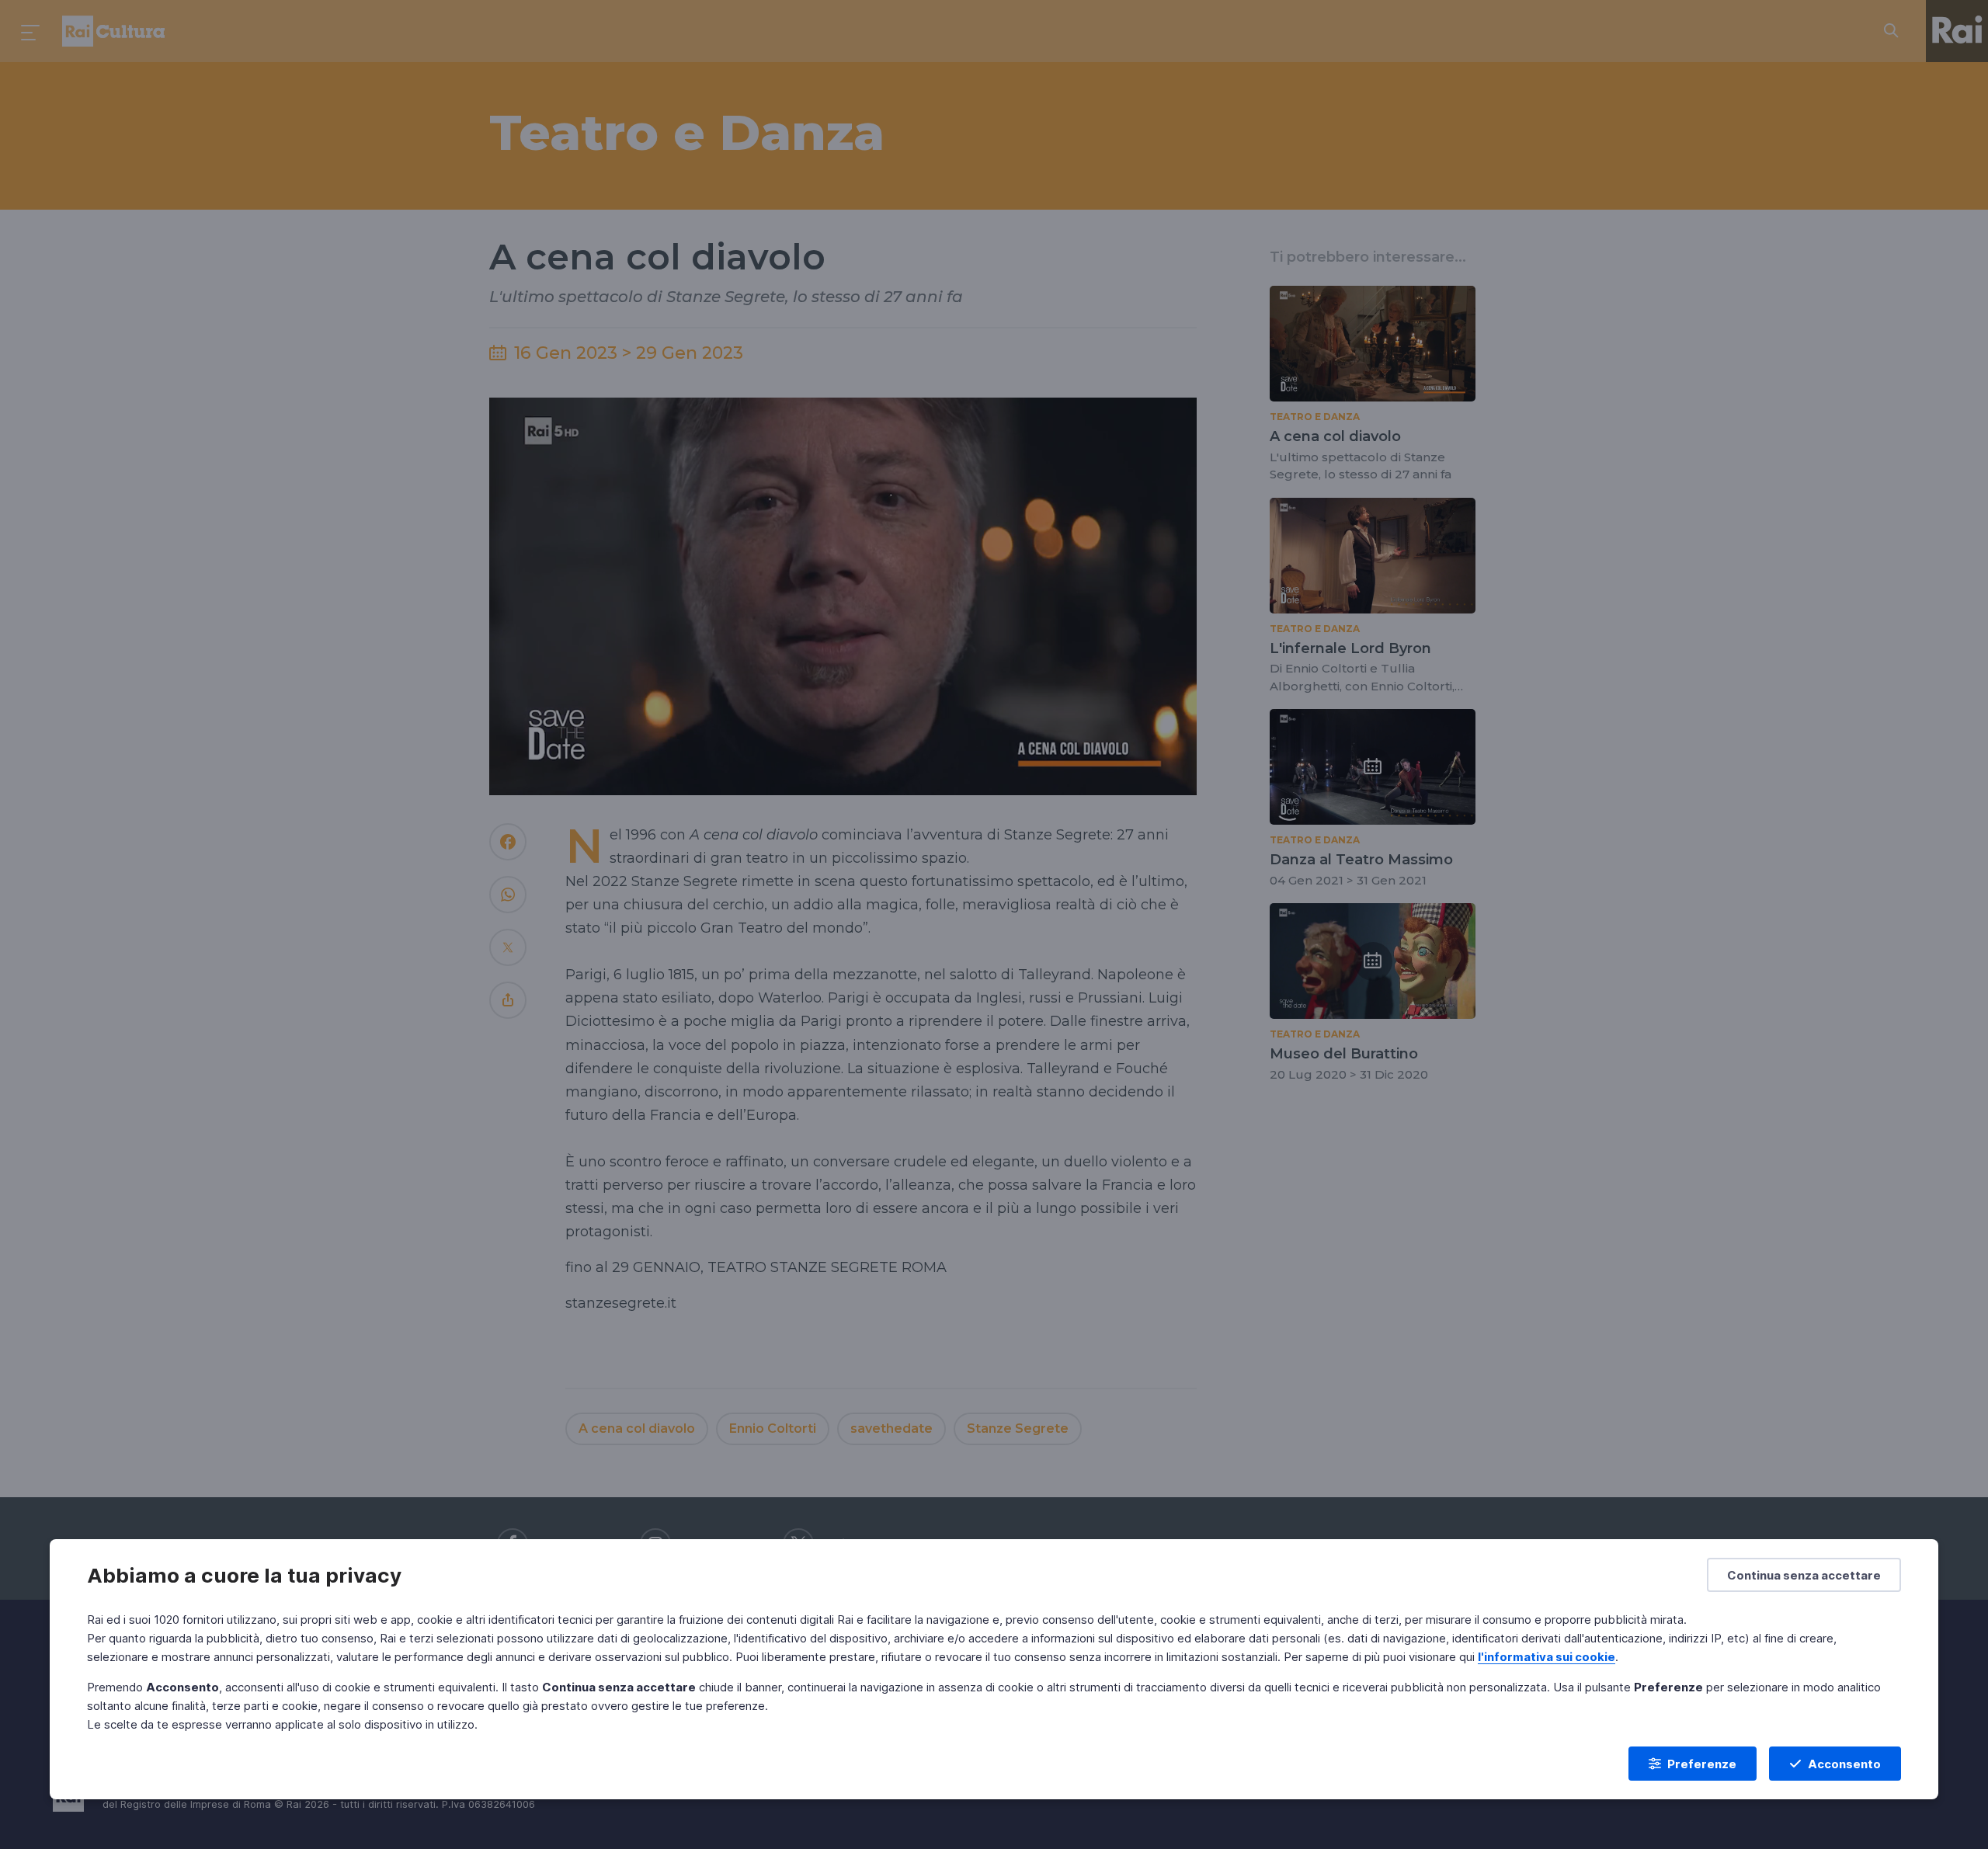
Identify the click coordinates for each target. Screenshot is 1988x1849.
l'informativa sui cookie (1547, 1657)
